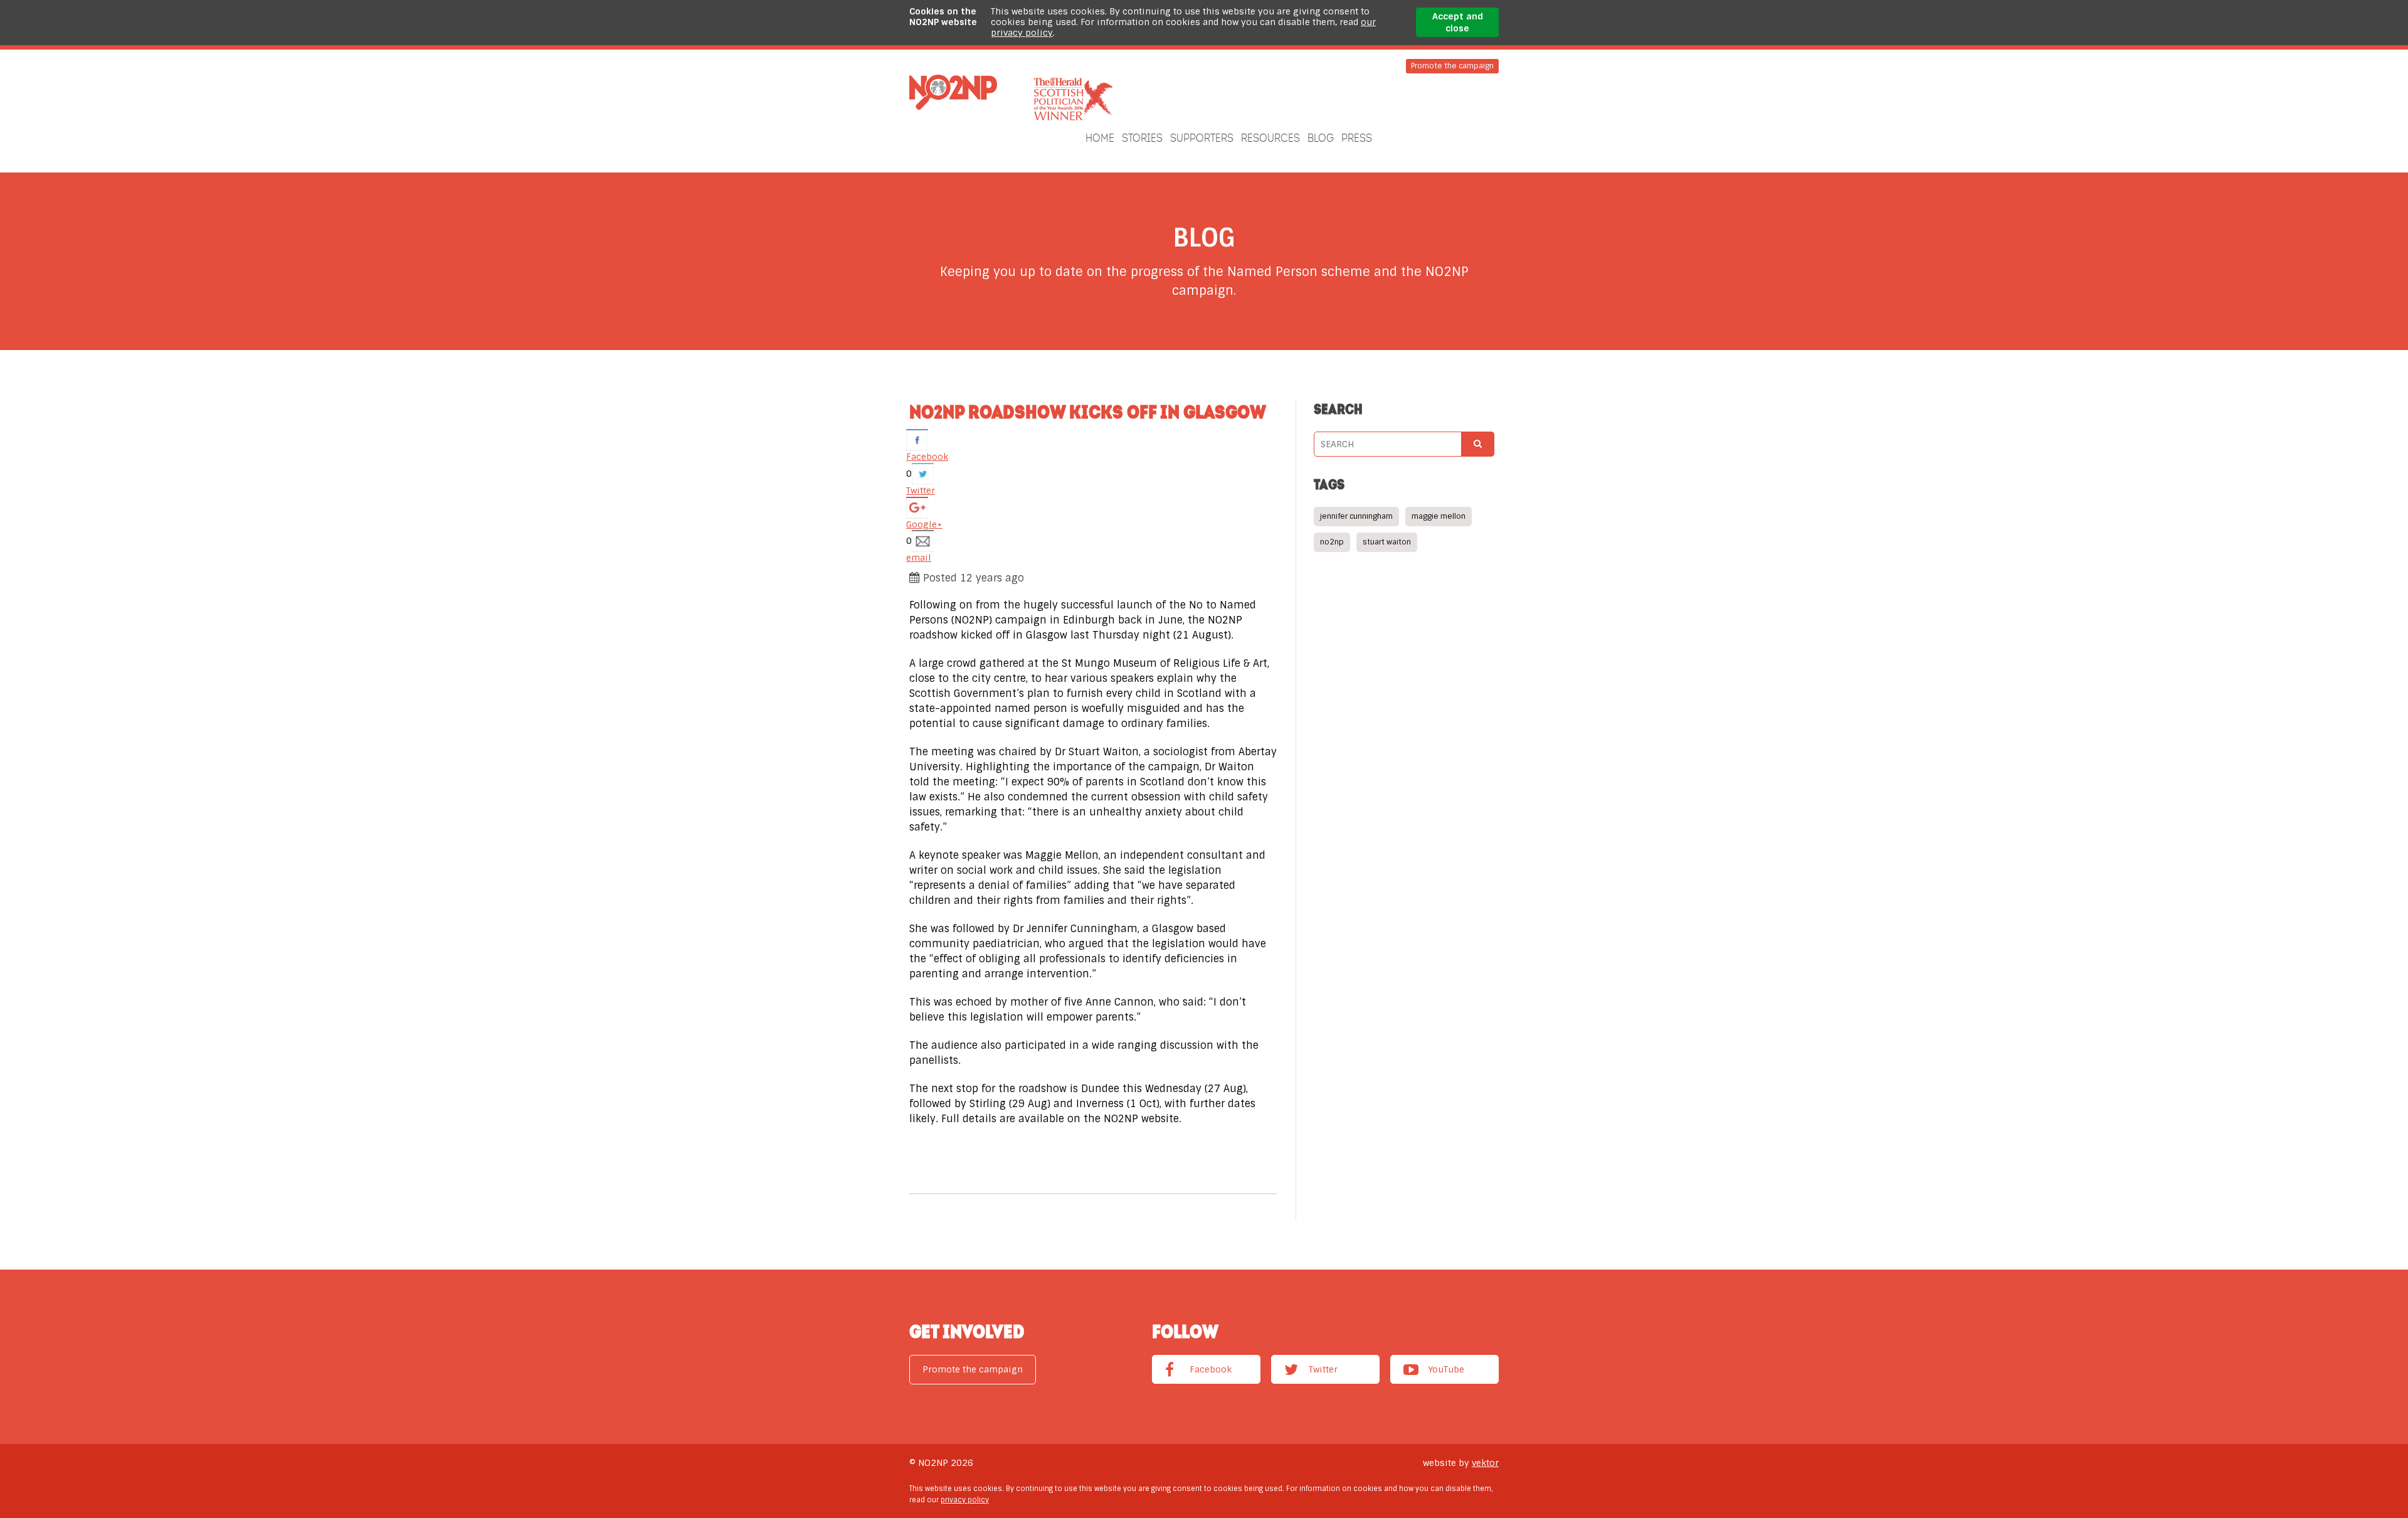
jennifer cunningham (1356, 516)
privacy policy (965, 1500)
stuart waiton (1387, 542)
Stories (1142, 138)
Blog (1321, 138)
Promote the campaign (1452, 66)
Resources (1270, 138)
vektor (1485, 1463)
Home (1100, 138)
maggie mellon (1439, 516)
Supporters (1202, 138)
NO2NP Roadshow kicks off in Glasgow (1088, 411)
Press (1357, 138)
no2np (1332, 542)
